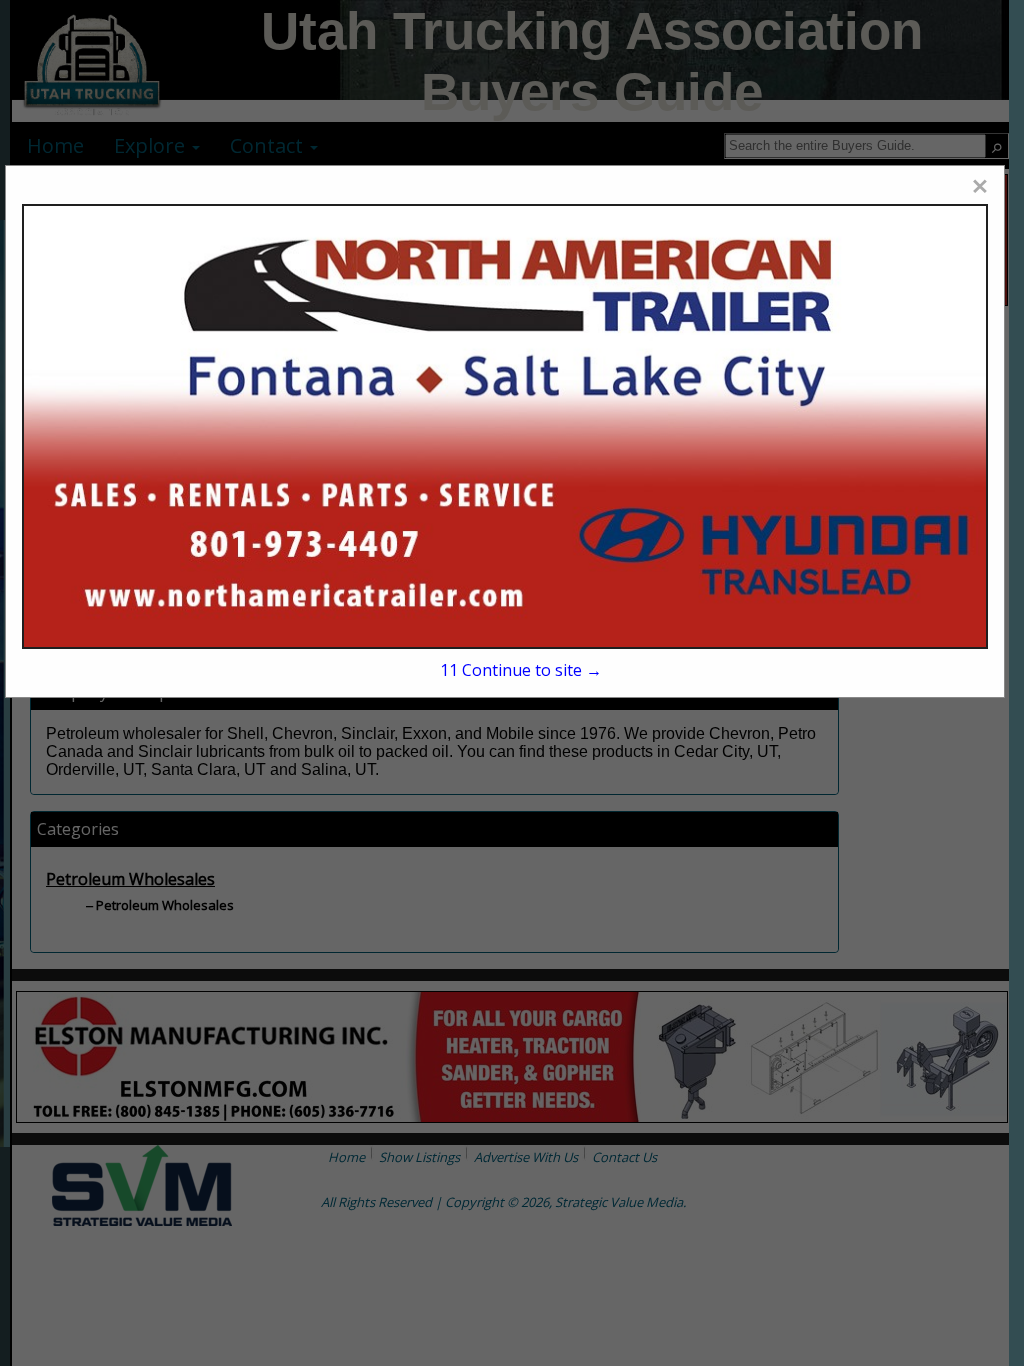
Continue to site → (521, 670)
